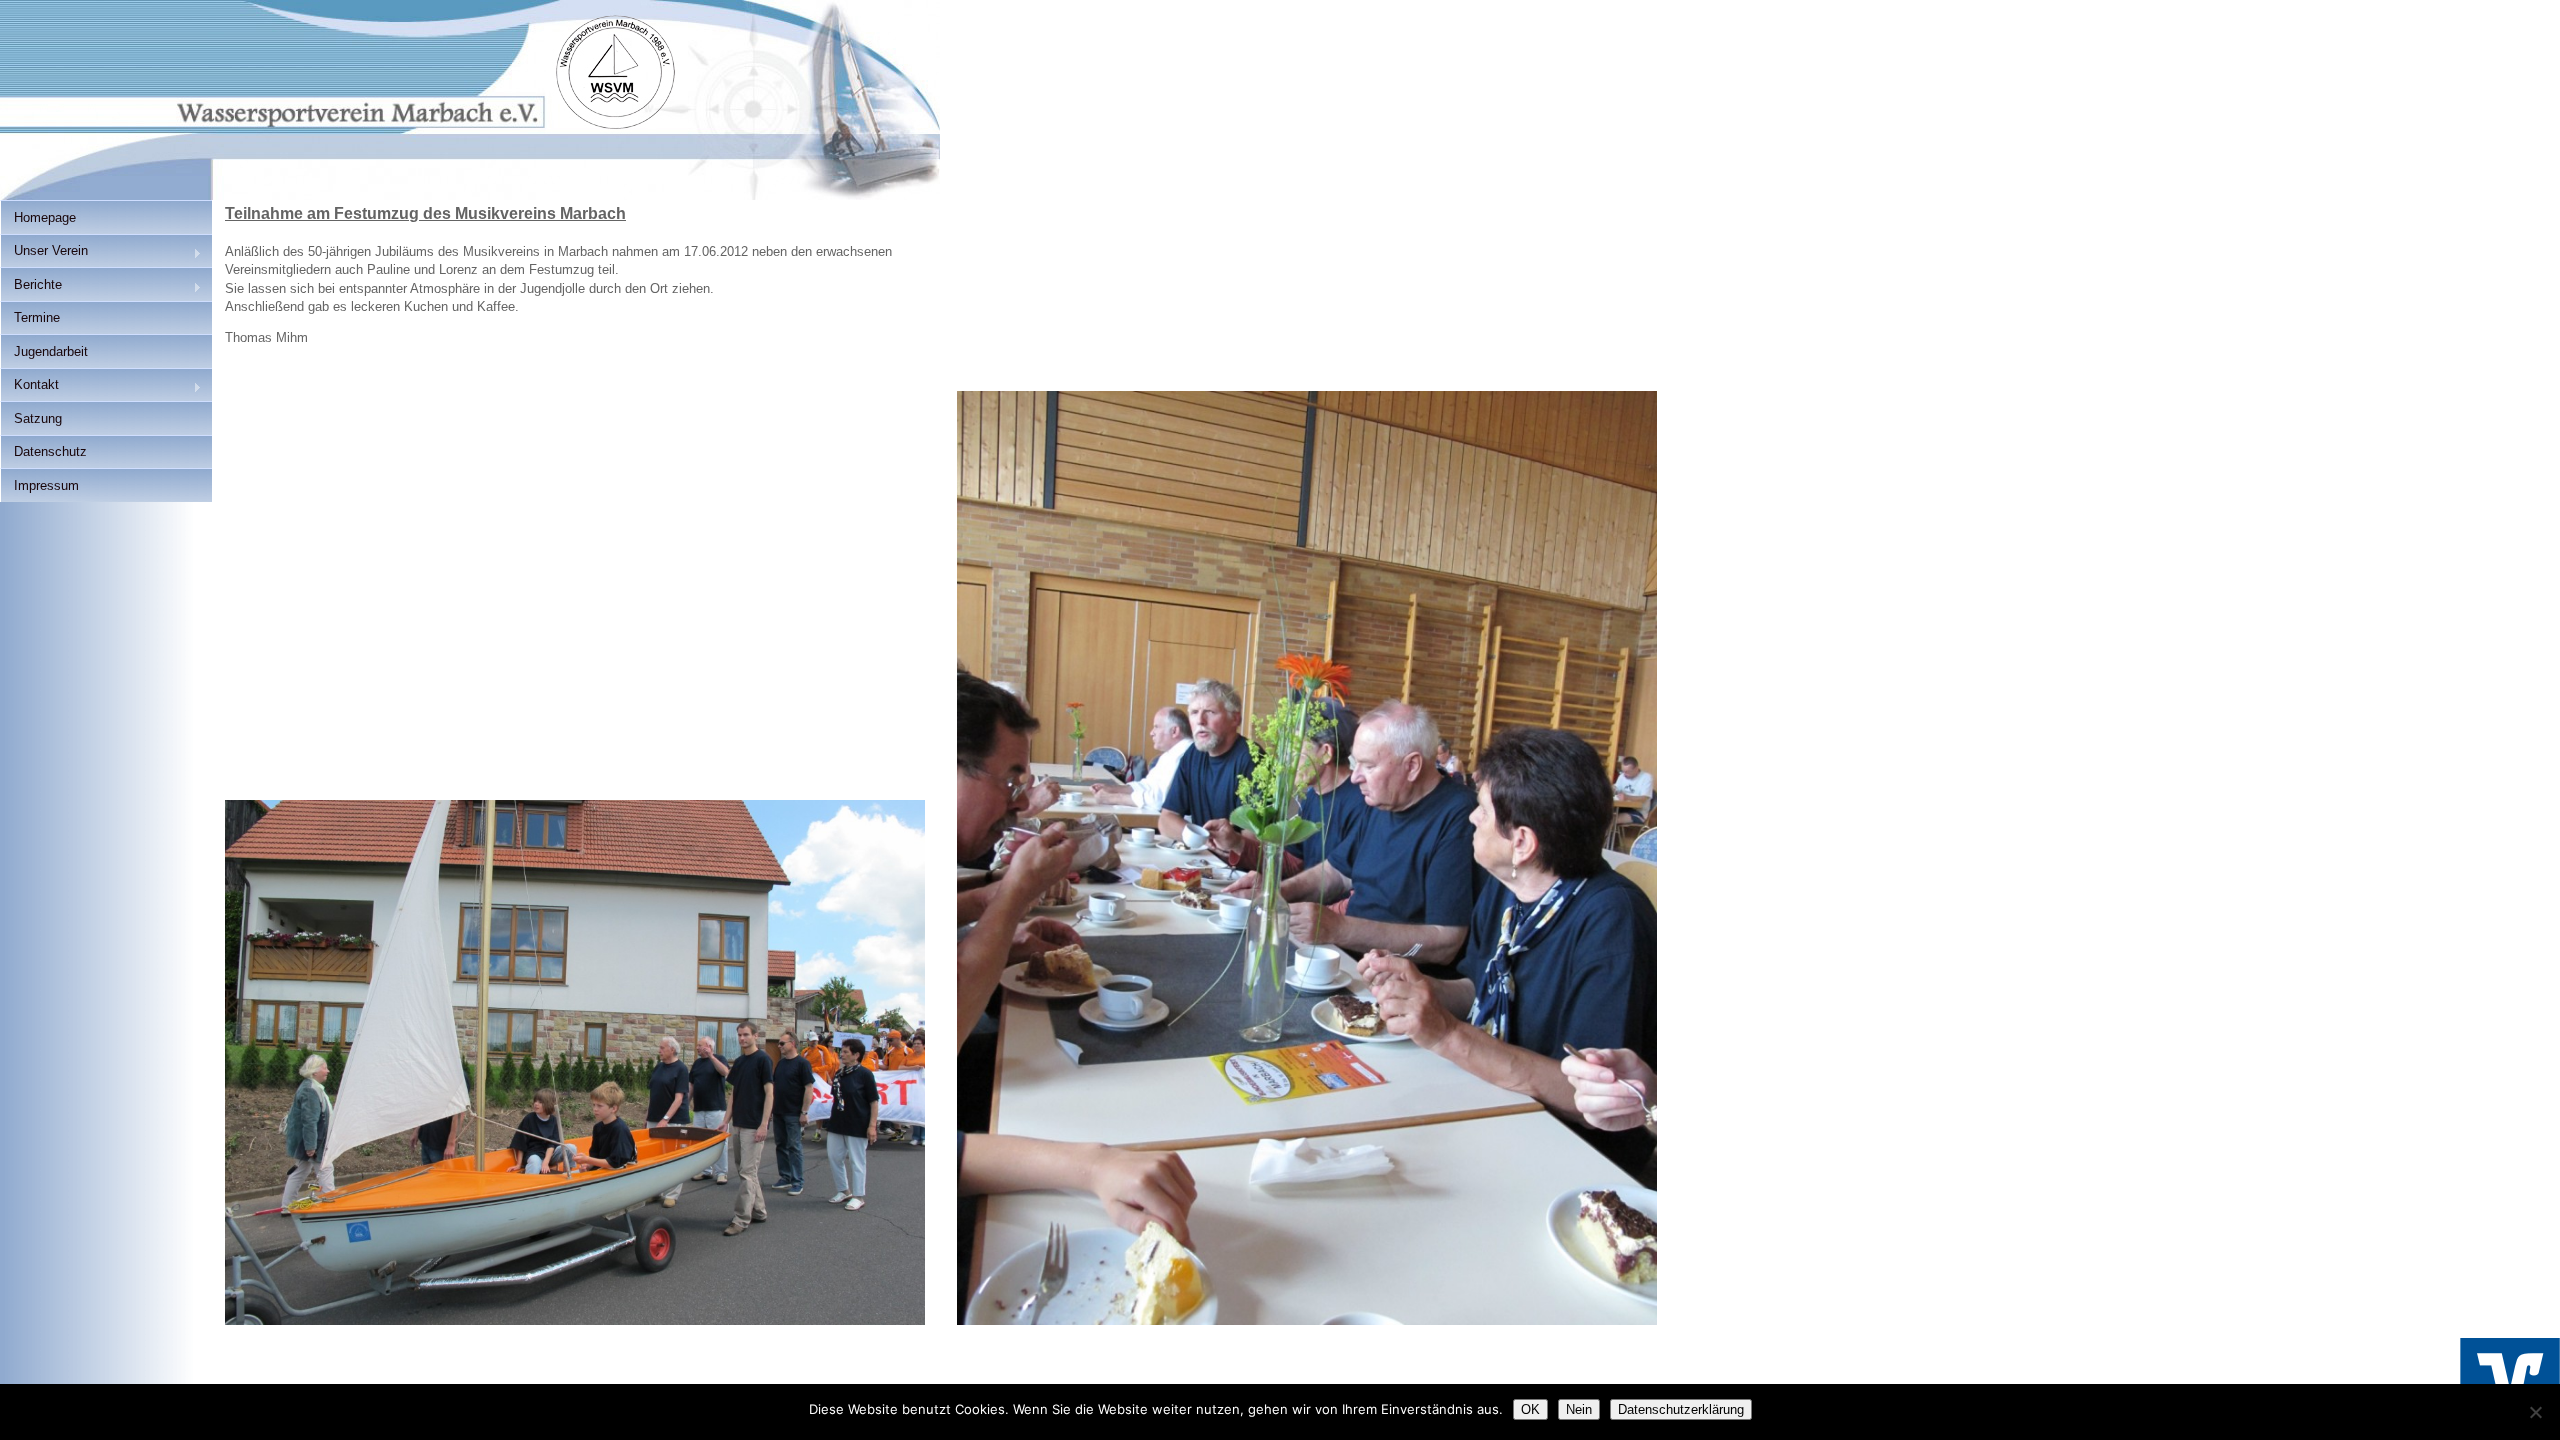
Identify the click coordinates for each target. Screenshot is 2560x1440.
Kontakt (29, 386)
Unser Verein (44, 252)
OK (1530, 1409)
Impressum (46, 485)
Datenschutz (50, 451)
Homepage (45, 217)
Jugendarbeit (51, 351)
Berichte (31, 286)
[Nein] (2535, 1412)
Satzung (38, 418)
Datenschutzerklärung (1681, 1409)
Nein (1579, 1409)
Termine (37, 317)
